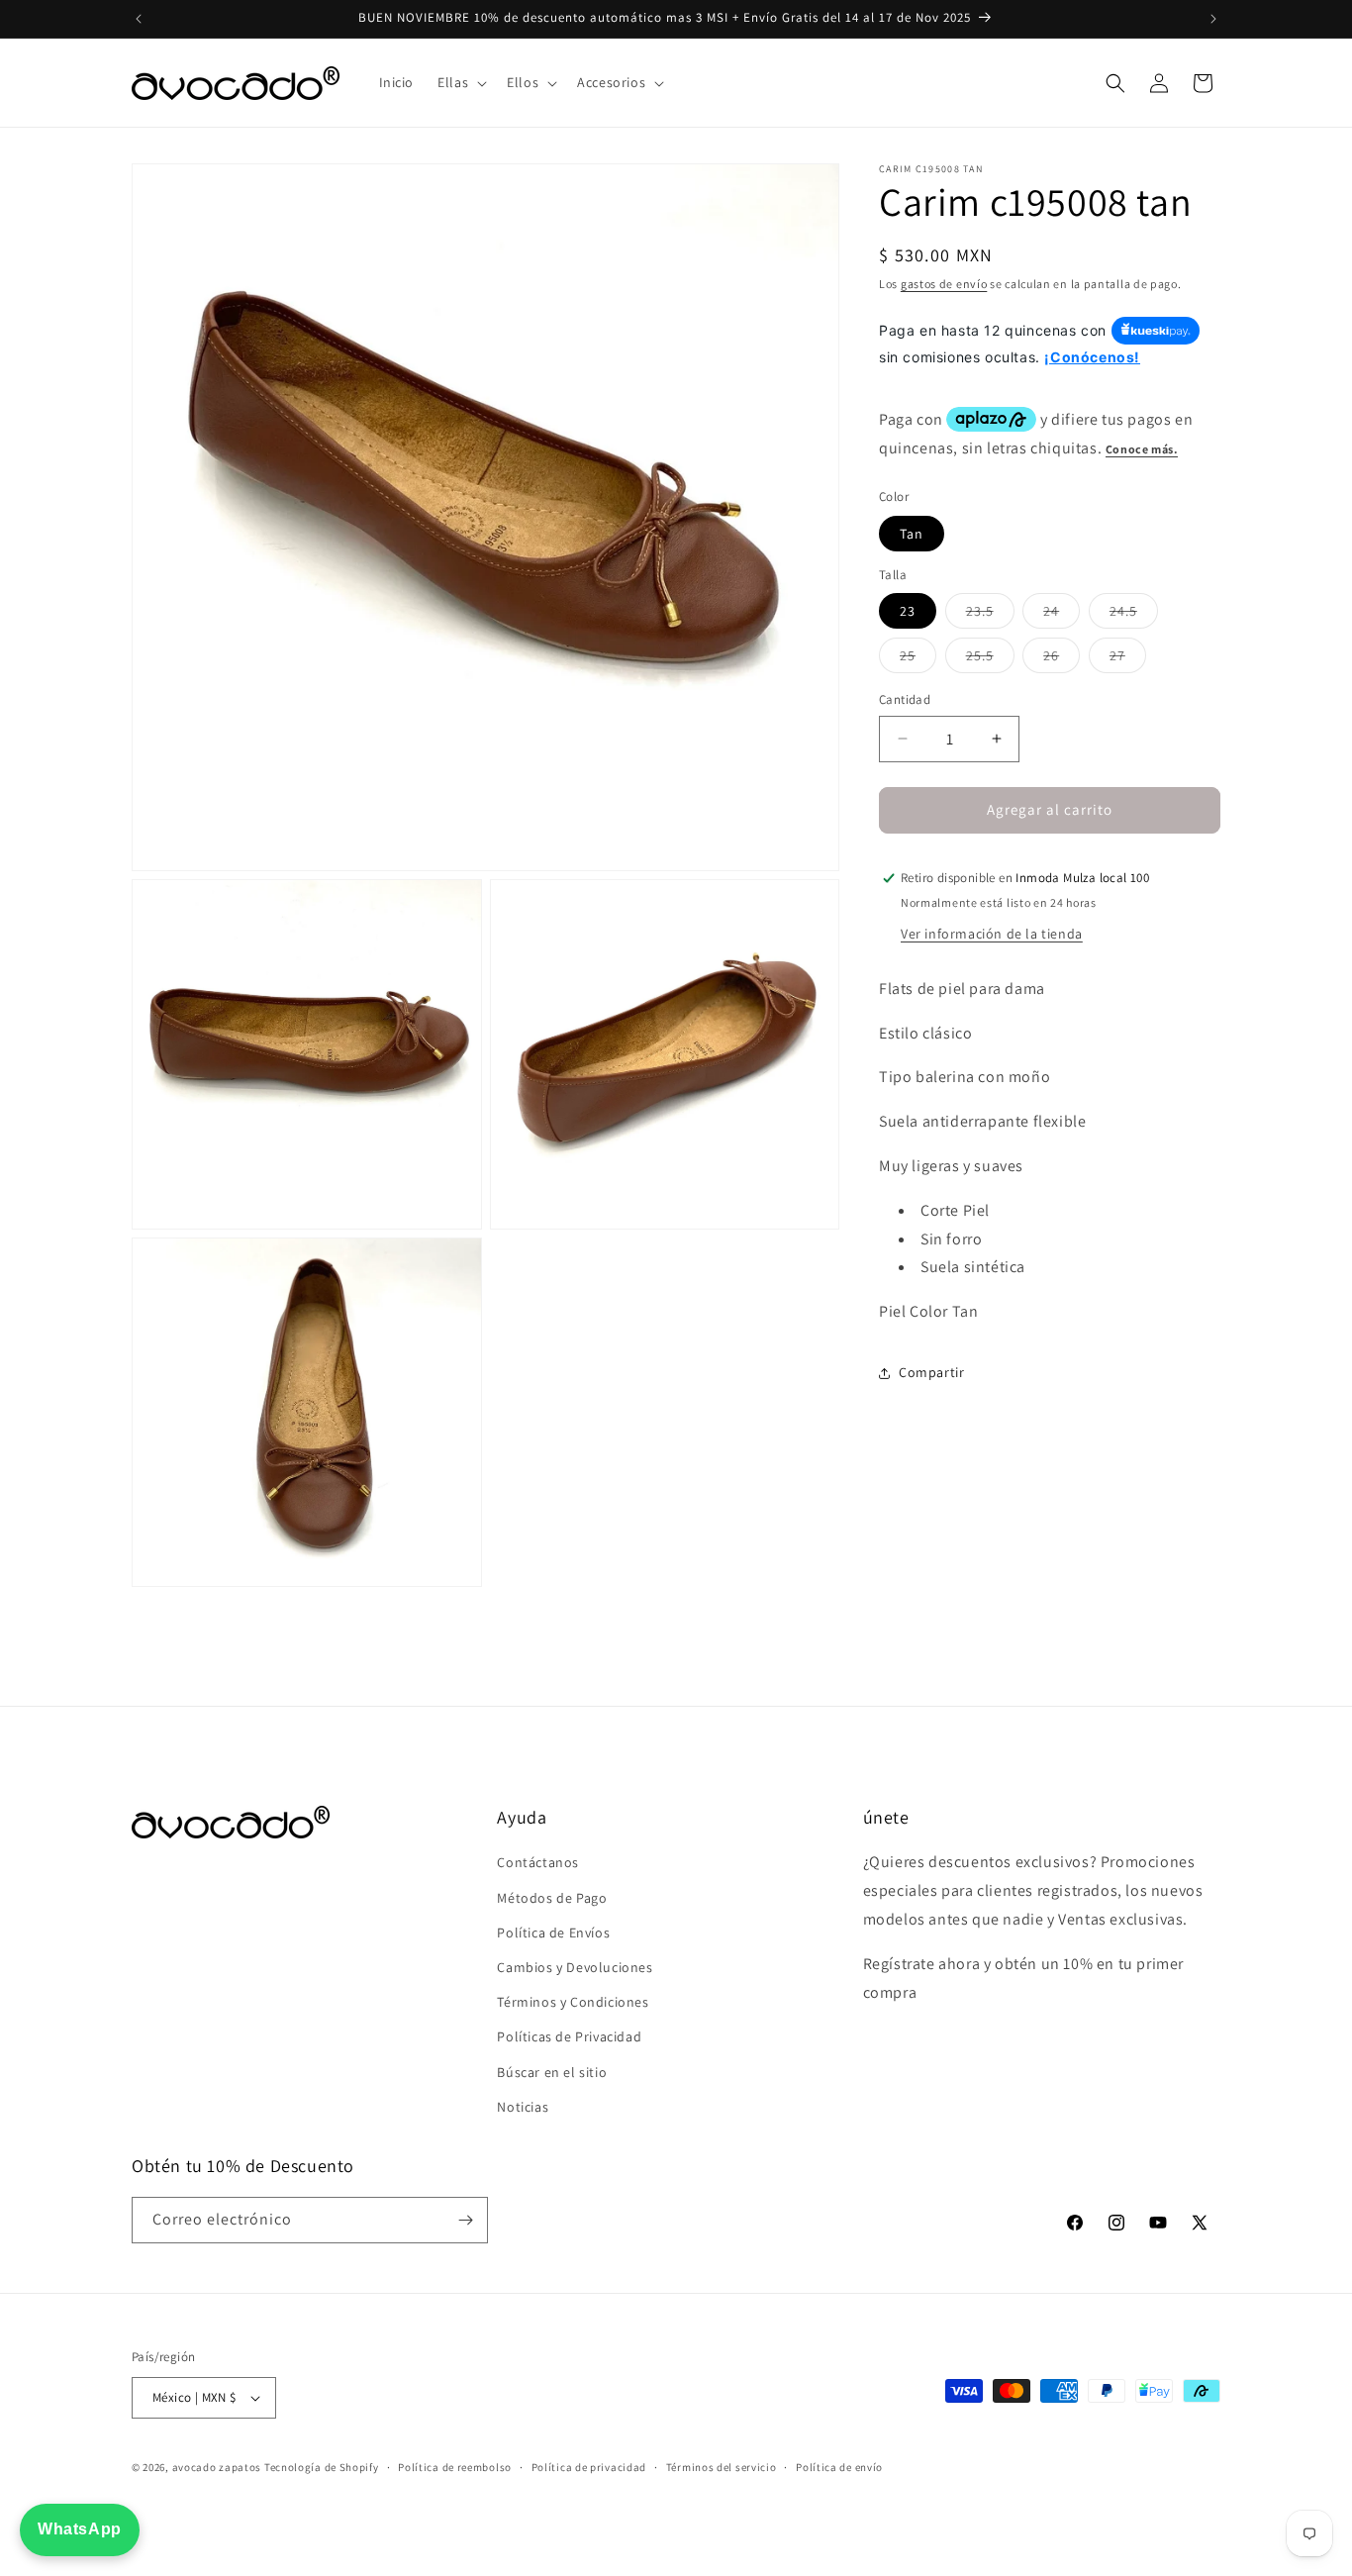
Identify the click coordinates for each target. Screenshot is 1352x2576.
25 (918, 659)
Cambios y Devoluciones (575, 1967)
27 (1128, 659)
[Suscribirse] (465, 2220)
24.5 (1134, 615)
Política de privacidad (589, 2467)
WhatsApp (80, 2529)
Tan (912, 534)
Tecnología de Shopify (322, 2467)
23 (908, 611)
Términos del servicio (722, 2467)
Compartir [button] (931, 1372)
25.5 (990, 659)
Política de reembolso (455, 2467)
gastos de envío (944, 284)
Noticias (523, 2107)
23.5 (990, 615)
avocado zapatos (217, 2467)
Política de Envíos (553, 1932)
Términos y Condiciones (573, 2002)
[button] (460, 82)
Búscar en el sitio (552, 2072)
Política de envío (839, 2467)
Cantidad (905, 699)
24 (1062, 615)
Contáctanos (538, 1862)
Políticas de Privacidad (569, 2036)
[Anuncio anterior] (139, 19)
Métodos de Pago (552, 1898)
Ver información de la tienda (992, 934)
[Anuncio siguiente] (1213, 19)
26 (1062, 659)
